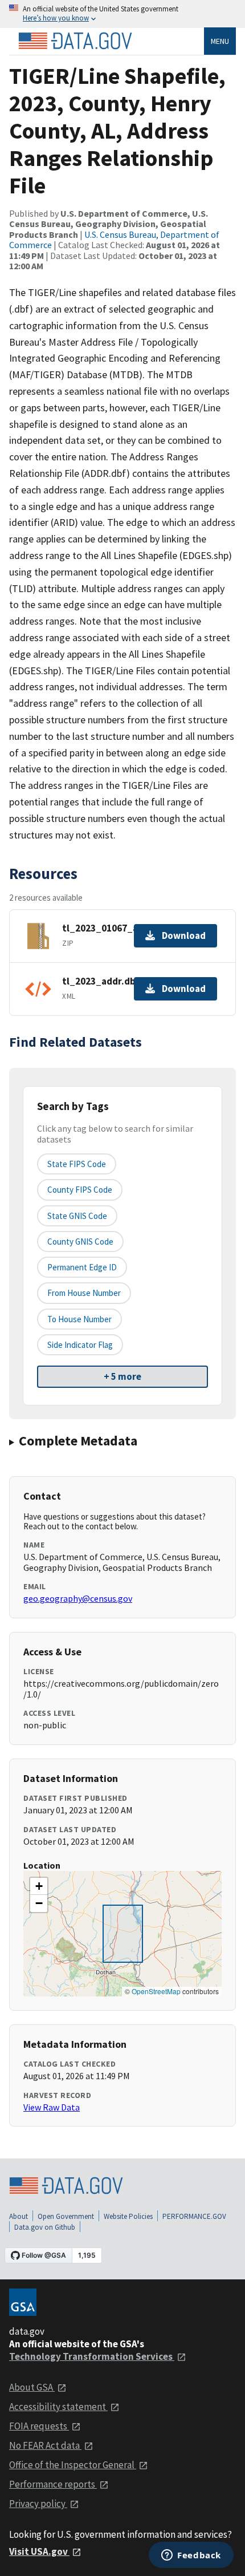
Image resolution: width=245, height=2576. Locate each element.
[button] (39, 1886)
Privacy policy (38, 2504)
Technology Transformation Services (92, 2356)
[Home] (75, 41)
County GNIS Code (80, 1242)
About (19, 2216)
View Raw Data (52, 2107)
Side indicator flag (80, 1345)
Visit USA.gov (39, 2551)
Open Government (66, 2216)
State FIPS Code (77, 1164)
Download (184, 935)
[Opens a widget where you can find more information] (191, 2556)
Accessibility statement (58, 2407)
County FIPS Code (80, 1190)
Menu (220, 41)
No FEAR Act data (45, 2445)
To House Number (79, 1319)
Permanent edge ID (82, 1267)
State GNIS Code (77, 1216)
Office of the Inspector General (73, 2465)
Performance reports (53, 2484)
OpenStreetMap (156, 1991)
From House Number (84, 1293)
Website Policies (128, 2216)
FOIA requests (39, 2426)
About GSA (32, 2387)
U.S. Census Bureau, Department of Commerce (114, 240)
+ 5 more (122, 1376)
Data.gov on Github (45, 2227)
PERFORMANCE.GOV (194, 2216)
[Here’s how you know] (122, 14)
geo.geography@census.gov (78, 1598)
